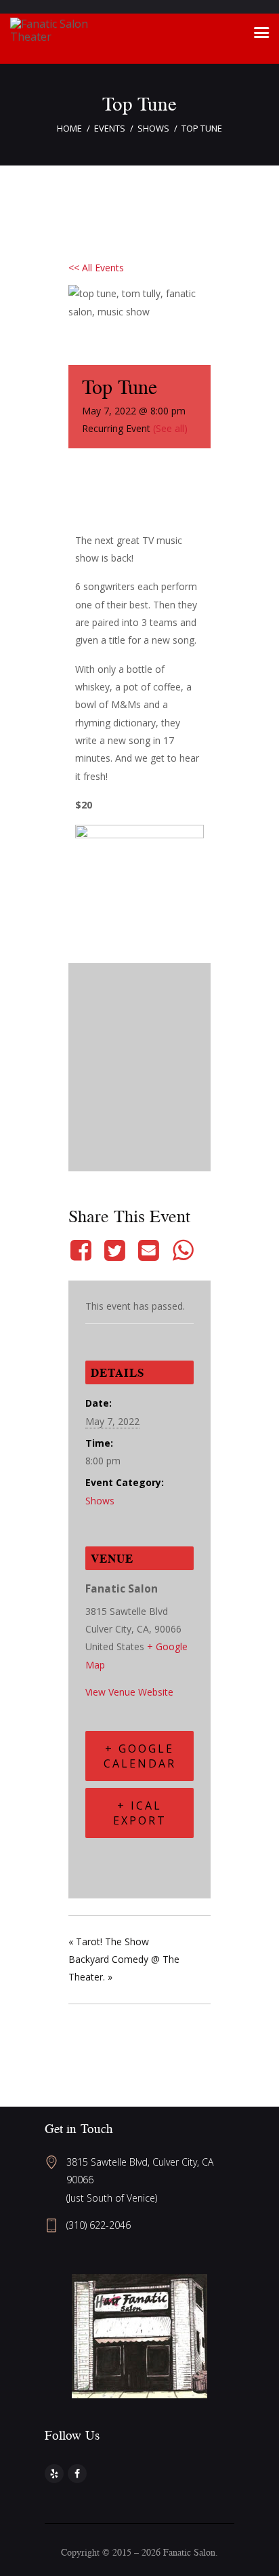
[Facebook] (83, 1250)
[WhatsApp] (183, 1250)
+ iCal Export (140, 1813)
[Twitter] (114, 1250)
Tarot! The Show (109, 1941)
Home (69, 128)
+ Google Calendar (140, 1756)
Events (110, 128)
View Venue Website (129, 1692)
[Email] (149, 1250)
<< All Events (96, 268)
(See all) (170, 428)
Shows (153, 128)
